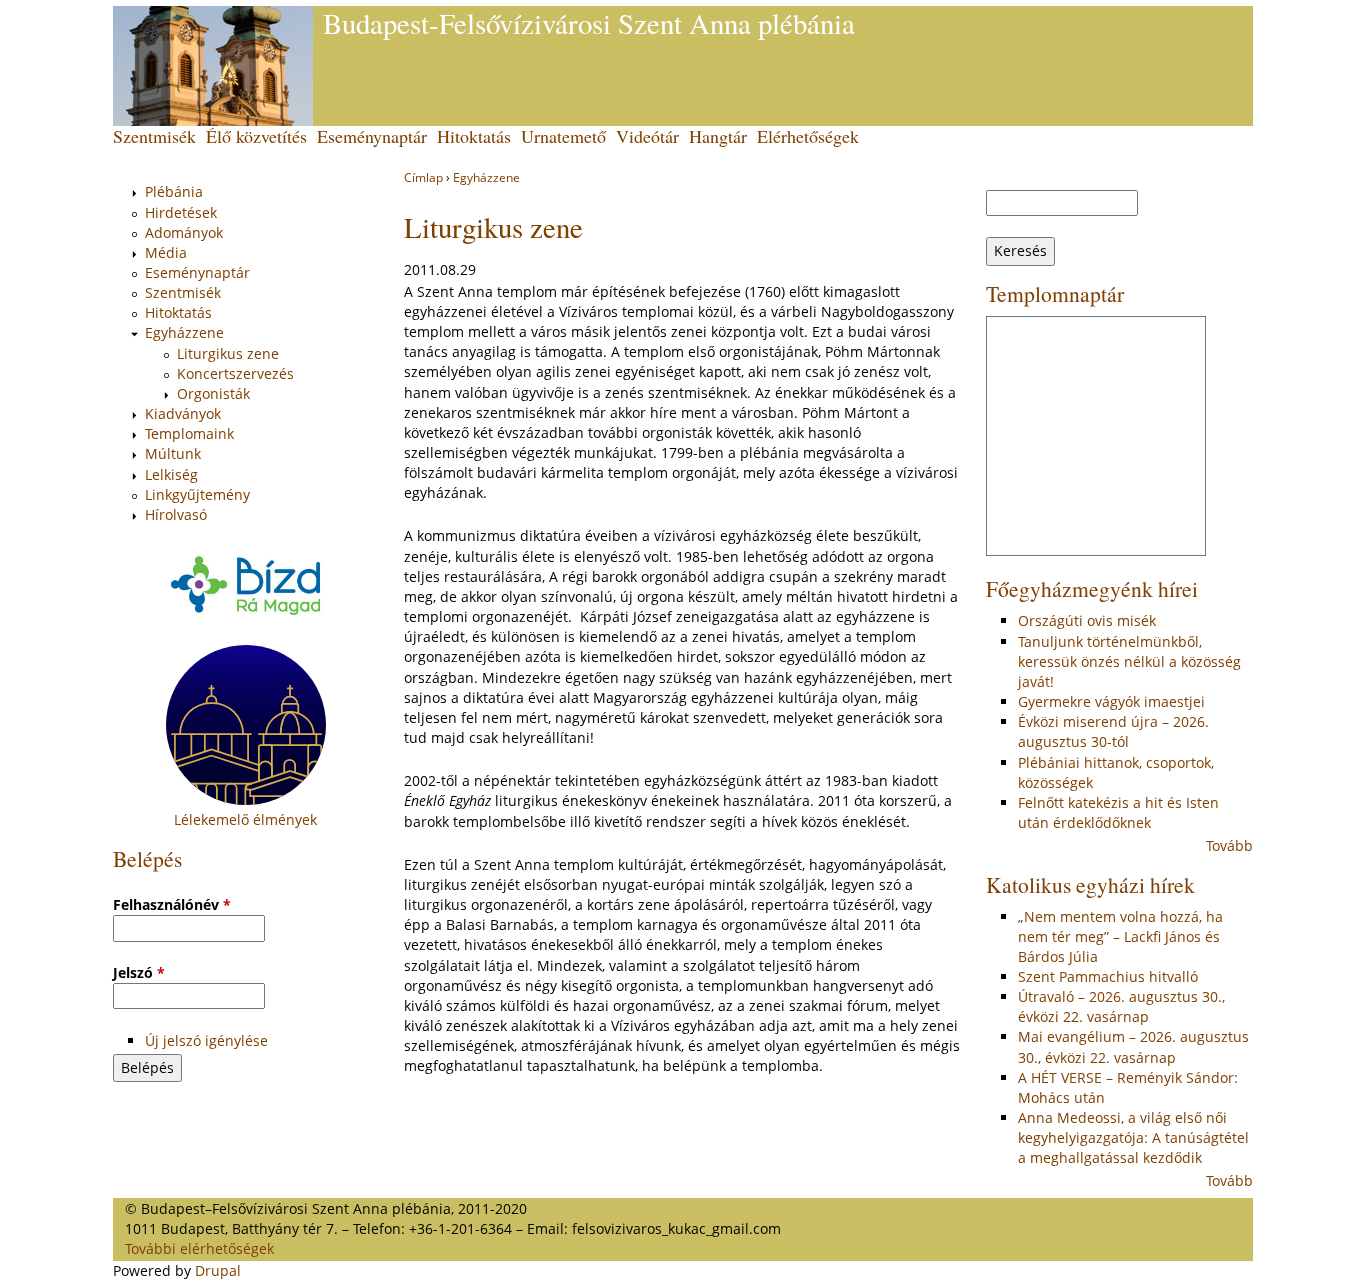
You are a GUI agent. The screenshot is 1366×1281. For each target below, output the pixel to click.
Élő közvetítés (256, 136)
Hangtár (718, 136)
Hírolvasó (176, 514)
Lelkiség (171, 474)
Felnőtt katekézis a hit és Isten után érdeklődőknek (1118, 812)
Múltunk (173, 453)
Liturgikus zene (228, 353)
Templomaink (189, 433)
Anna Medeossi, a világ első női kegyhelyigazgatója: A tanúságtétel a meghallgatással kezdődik (1133, 1137)
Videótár (647, 136)
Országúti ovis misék (1087, 620)
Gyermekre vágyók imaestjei (1111, 701)
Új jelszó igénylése (206, 1040)
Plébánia (174, 191)
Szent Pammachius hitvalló (1108, 976)
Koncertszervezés (235, 373)
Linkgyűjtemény (197, 494)
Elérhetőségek (808, 136)
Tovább (1229, 845)
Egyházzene (486, 177)
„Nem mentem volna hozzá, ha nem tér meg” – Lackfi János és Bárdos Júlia (1120, 936)
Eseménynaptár (372, 136)
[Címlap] (213, 66)
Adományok (184, 232)
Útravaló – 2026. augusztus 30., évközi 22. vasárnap (1121, 1006)
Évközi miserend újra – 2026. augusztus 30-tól (1113, 731)
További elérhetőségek (199, 1248)
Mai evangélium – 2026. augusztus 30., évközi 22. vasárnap (1133, 1046)
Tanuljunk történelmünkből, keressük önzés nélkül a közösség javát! (1129, 661)
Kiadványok (183, 413)
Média (166, 252)
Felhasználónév (172, 904)
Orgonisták (213, 393)
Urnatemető (563, 136)
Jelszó (139, 972)
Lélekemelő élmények (245, 819)
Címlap (423, 177)
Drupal (218, 1270)
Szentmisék (154, 136)
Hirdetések (181, 212)
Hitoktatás (474, 136)
